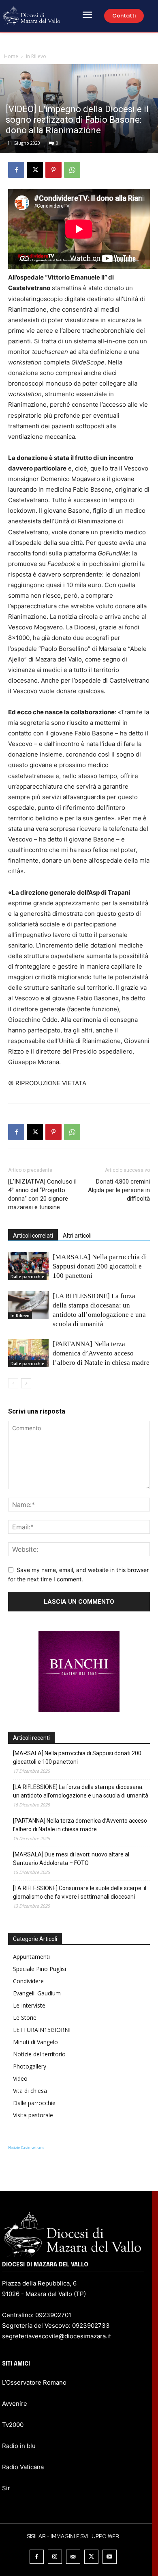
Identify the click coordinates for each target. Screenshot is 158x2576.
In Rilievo (36, 56)
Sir (6, 2488)
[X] (35, 170)
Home (11, 56)
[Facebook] (16, 170)
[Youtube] (110, 2557)
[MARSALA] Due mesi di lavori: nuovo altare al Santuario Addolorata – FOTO (71, 1859)
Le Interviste (29, 2005)
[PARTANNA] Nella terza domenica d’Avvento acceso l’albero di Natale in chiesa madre (101, 1353)
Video (20, 2078)
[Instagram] (55, 2557)
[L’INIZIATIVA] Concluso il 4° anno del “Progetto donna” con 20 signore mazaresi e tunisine (42, 1194)
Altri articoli (77, 1236)
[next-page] (26, 1383)
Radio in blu (19, 2446)
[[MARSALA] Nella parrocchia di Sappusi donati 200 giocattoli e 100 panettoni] (28, 1266)
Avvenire (15, 2404)
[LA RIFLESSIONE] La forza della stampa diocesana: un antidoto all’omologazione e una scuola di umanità (81, 1791)
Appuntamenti (31, 1957)
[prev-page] (13, 1383)
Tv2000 (13, 2425)
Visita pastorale (33, 2115)
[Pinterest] (53, 170)
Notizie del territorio (39, 2054)
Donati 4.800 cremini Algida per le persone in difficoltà (119, 1190)
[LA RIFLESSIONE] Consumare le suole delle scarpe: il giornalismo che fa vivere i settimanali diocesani (80, 1892)
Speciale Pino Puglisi (39, 1969)
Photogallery (30, 2066)
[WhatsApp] (72, 170)
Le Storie (25, 2018)
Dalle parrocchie (27, 1277)
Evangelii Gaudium (37, 1993)
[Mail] (73, 2557)
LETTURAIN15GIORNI (42, 2030)
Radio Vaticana (23, 2467)
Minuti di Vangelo (35, 2042)
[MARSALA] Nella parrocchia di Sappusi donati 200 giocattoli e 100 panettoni (100, 1266)
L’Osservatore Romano (34, 2382)
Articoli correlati (33, 1236)
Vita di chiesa (30, 2091)
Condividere (28, 1981)
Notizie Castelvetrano (26, 2148)
